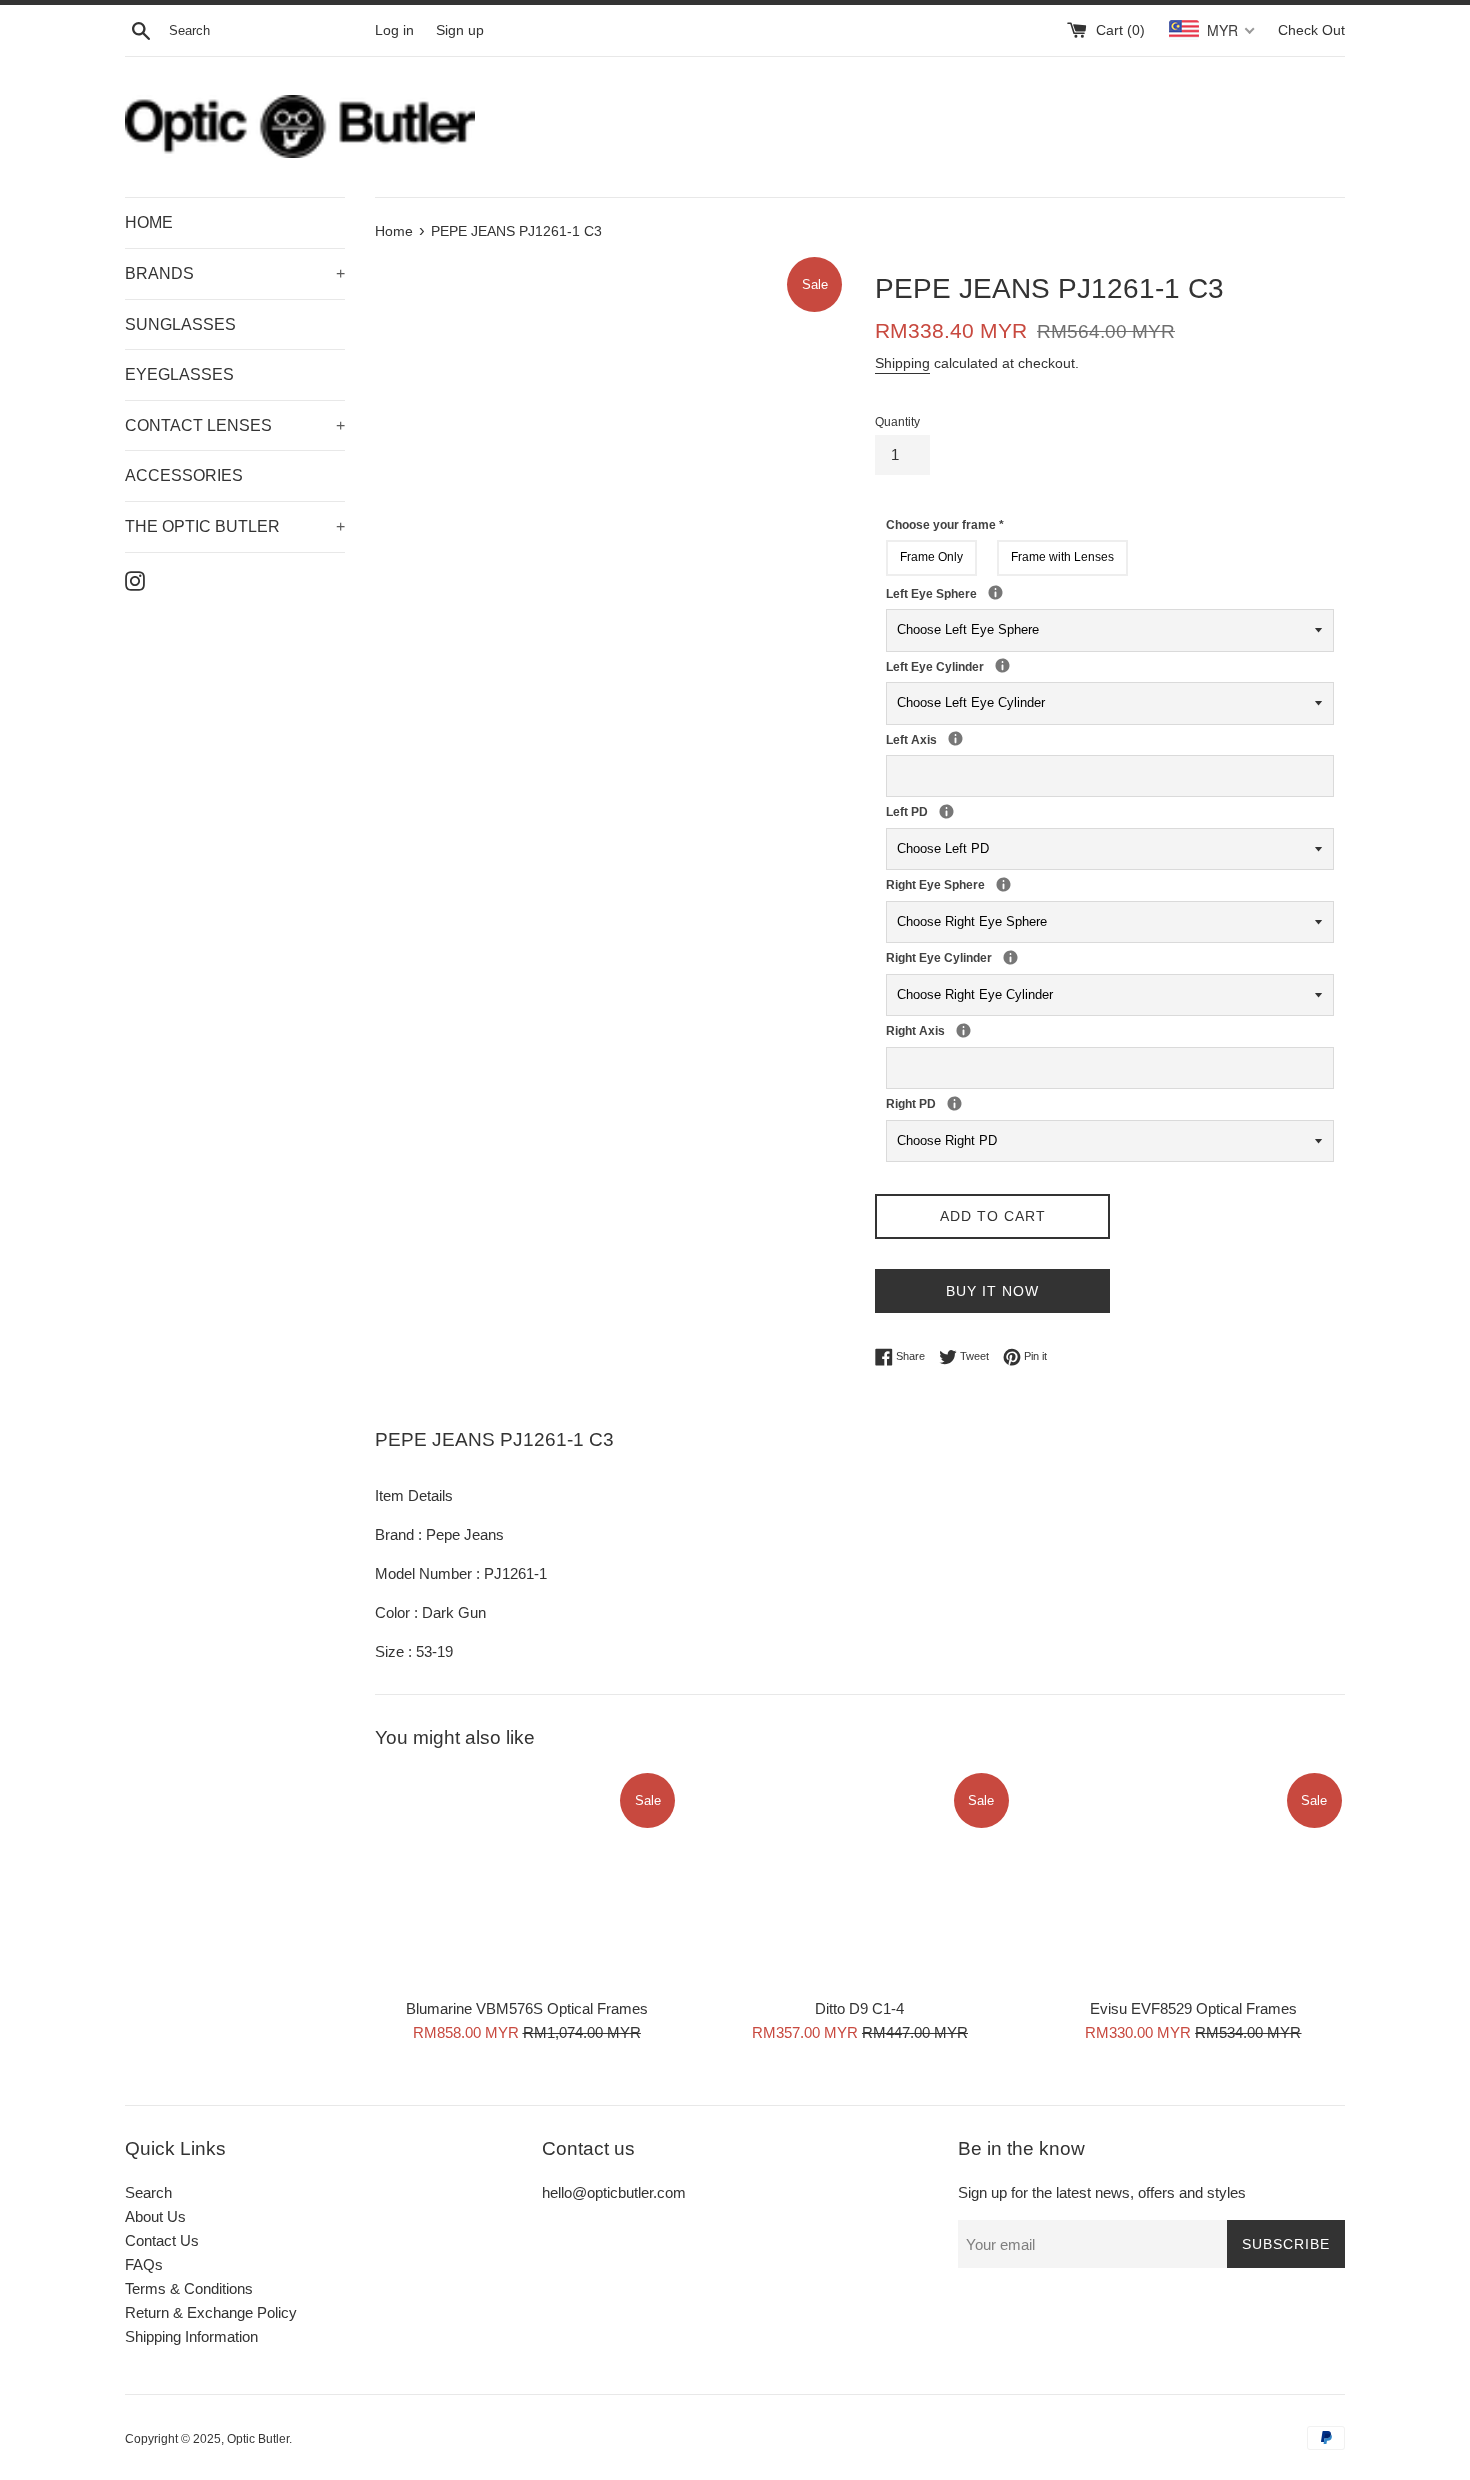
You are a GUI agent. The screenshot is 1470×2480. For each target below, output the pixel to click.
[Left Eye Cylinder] (1002, 665)
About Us (155, 2216)
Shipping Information (191, 2336)
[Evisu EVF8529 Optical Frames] (1193, 1878)
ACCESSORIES (184, 475)
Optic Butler (258, 2439)
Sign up (460, 30)
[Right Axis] (963, 1030)
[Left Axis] (955, 738)
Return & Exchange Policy (211, 2312)
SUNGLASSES (180, 324)
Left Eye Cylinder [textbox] (989, 666)
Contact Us (162, 2240)
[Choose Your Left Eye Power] (995, 592)
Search (148, 2192)
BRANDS (235, 273)
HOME (149, 222)
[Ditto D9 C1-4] (859, 1878)
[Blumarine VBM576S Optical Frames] (526, 1878)
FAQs (144, 2264)
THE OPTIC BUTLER (235, 526)
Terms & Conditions (189, 2288)
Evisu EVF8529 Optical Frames (1193, 2008)
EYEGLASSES (179, 374)
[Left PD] (946, 811)
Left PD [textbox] (933, 811)
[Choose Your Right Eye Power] (1003, 884)
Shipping (902, 363)
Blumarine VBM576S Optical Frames (527, 2008)
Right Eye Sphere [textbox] (1025, 884)
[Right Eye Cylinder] (1010, 957)
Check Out (1311, 30)
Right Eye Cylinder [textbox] (997, 957)
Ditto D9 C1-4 (859, 2008)
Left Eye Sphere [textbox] (1017, 593)
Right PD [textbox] (941, 1103)
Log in (394, 30)
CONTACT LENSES (235, 425)
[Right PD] (954, 1103)
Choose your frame (945, 525)
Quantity (897, 422)
